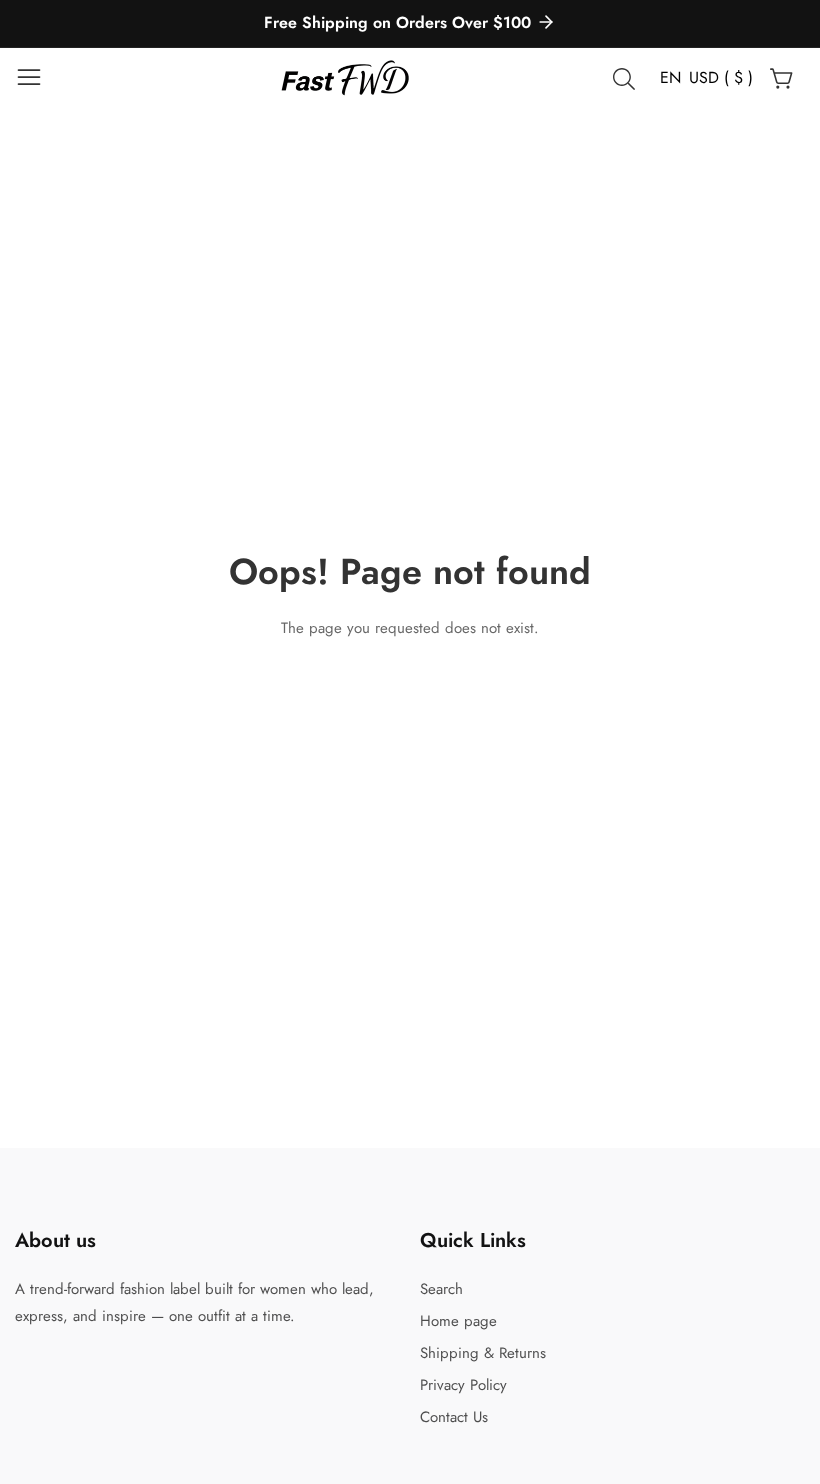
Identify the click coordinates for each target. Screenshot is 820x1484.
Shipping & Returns (483, 1353)
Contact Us (454, 1417)
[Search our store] (628, 79)
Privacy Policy (463, 1385)
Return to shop (410, 683)
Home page (458, 1321)
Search (441, 1289)
